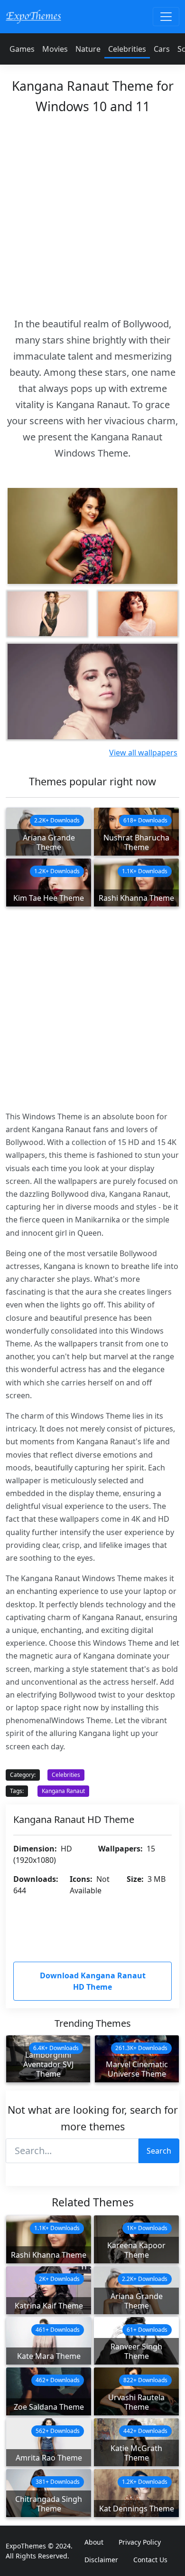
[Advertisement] (92, 213)
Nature (88, 49)
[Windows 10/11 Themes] (33, 16)
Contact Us (150, 2560)
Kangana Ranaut (63, 1791)
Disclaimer (101, 2560)
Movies (55, 49)
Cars (162, 49)
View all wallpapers (143, 753)
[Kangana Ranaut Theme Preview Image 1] (47, 614)
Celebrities (127, 49)
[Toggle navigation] (166, 17)
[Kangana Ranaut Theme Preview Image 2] (138, 614)
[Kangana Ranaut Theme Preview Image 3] (92, 692)
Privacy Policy (140, 2542)
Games (22, 49)
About (94, 2542)
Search (159, 2151)
